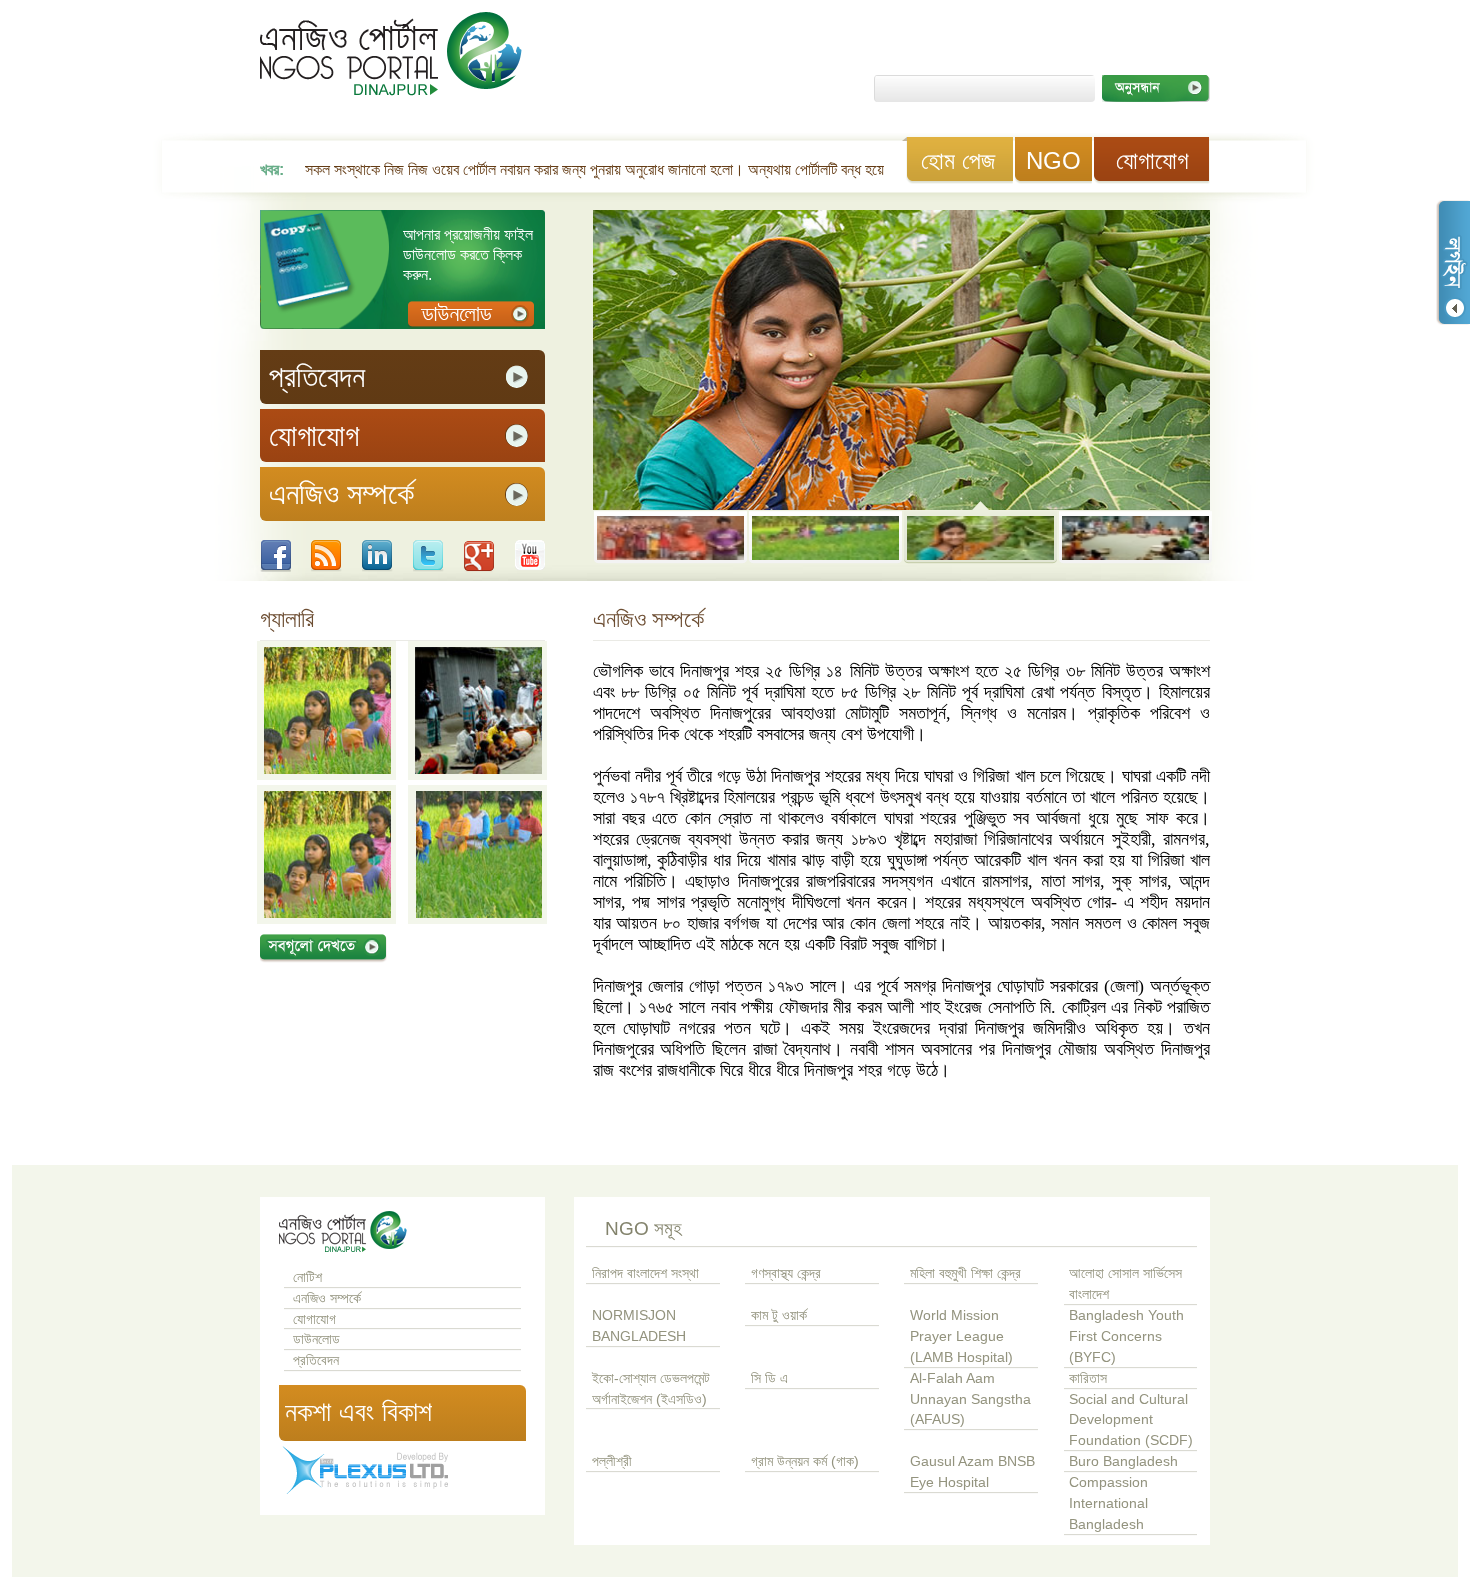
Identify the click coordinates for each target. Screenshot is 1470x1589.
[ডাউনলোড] (471, 314)
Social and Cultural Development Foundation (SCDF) (1131, 1420)
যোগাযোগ (1152, 160)
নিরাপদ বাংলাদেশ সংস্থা (645, 1273)
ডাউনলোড (316, 1339)
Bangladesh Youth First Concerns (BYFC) (1126, 1336)
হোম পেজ (958, 160)
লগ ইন (1453, 262)
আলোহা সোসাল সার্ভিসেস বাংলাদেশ (1125, 1284)
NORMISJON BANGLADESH (639, 1326)
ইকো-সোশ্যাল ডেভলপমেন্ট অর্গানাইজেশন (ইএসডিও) (651, 1389)
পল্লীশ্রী (612, 1461)
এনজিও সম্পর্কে (327, 1298)
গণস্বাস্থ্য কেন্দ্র (786, 1273)
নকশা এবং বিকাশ (358, 1412)
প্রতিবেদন (316, 1360)
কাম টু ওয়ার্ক (779, 1315)
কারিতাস (1088, 1378)
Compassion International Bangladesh (1108, 1503)
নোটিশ (307, 1277)
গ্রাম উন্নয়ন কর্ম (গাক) (805, 1461)
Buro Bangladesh (1123, 1461)
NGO (1053, 160)
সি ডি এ (769, 1378)
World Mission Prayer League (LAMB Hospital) (961, 1336)
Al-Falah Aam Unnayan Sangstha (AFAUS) (970, 1399)
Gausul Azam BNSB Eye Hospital (972, 1472)
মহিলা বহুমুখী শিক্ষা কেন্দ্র (965, 1273)
